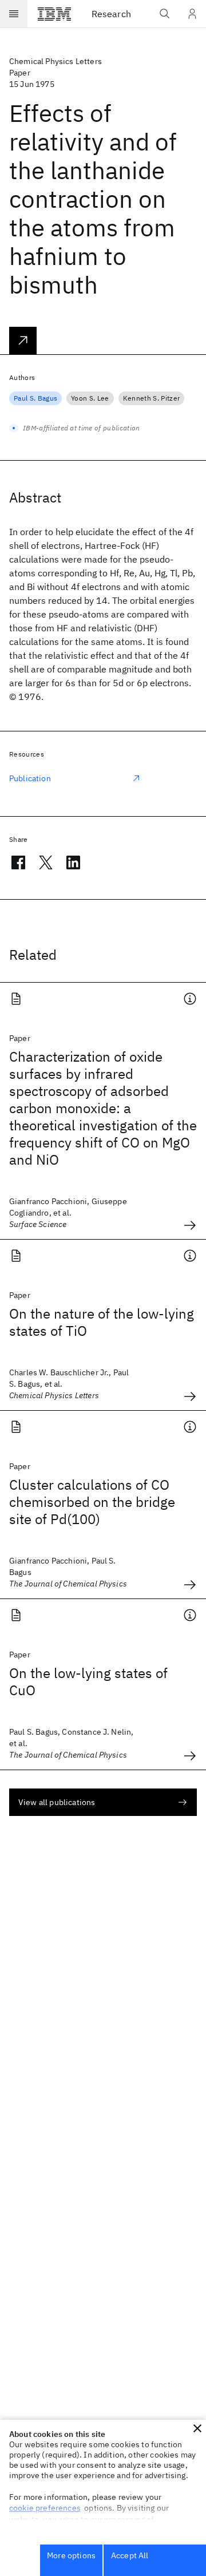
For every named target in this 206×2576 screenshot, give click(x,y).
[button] (197, 2428)
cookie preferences (45, 2508)
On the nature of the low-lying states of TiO (102, 1322)
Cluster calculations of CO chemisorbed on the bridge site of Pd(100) (92, 1502)
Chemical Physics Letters (56, 61)
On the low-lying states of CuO (88, 1681)
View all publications (57, 1802)
